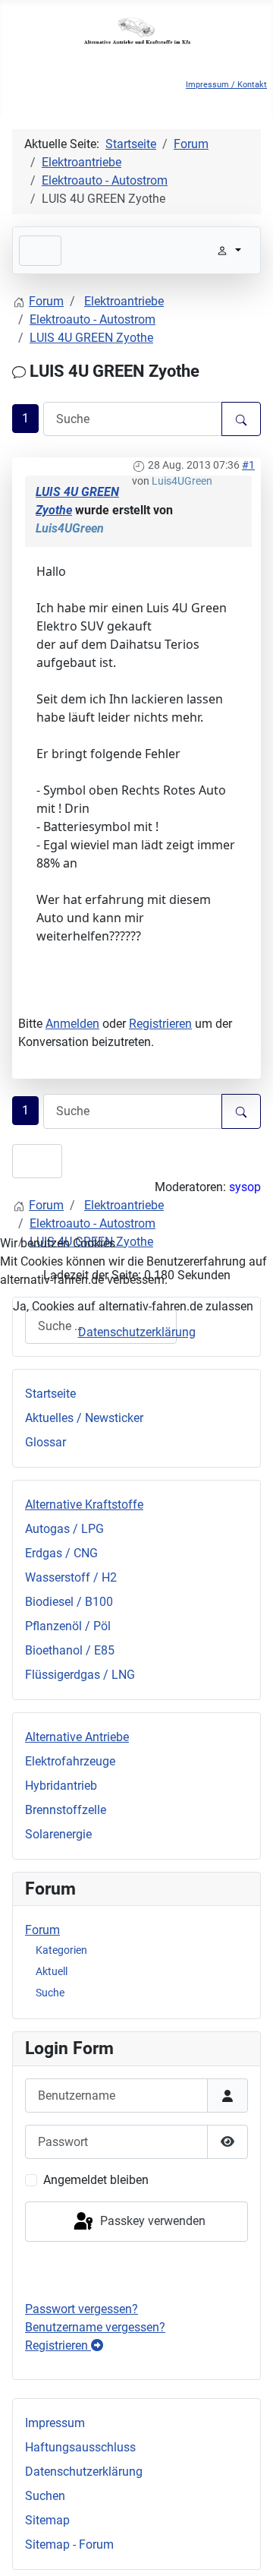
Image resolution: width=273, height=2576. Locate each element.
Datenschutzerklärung (137, 1332)
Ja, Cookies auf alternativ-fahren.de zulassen (133, 1306)
